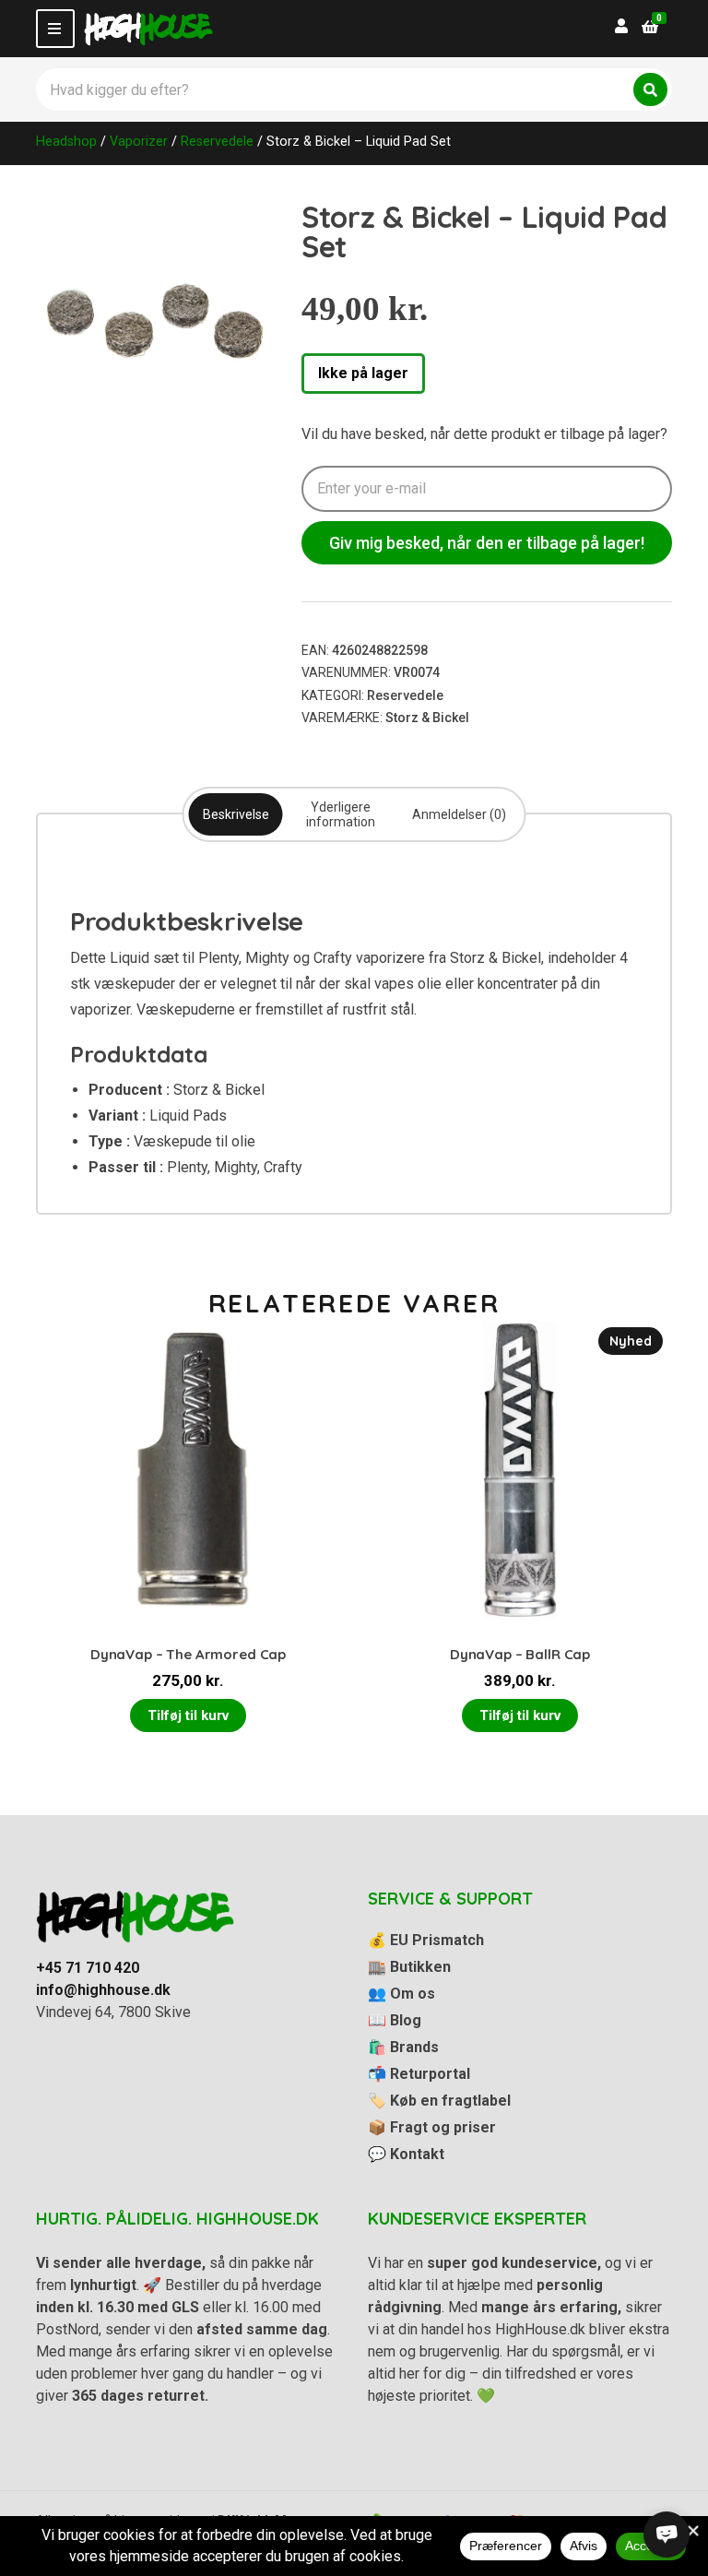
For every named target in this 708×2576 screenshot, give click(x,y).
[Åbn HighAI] (667, 2534)
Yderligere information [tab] (341, 814)
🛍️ (403, 2047)
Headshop (66, 141)
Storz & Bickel (427, 718)
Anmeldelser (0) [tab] (459, 814)
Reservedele (217, 141)
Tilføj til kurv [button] (188, 1715)
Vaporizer (139, 141)
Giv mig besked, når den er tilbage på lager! (487, 543)
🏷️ (439, 2101)
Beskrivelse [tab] (236, 814)
